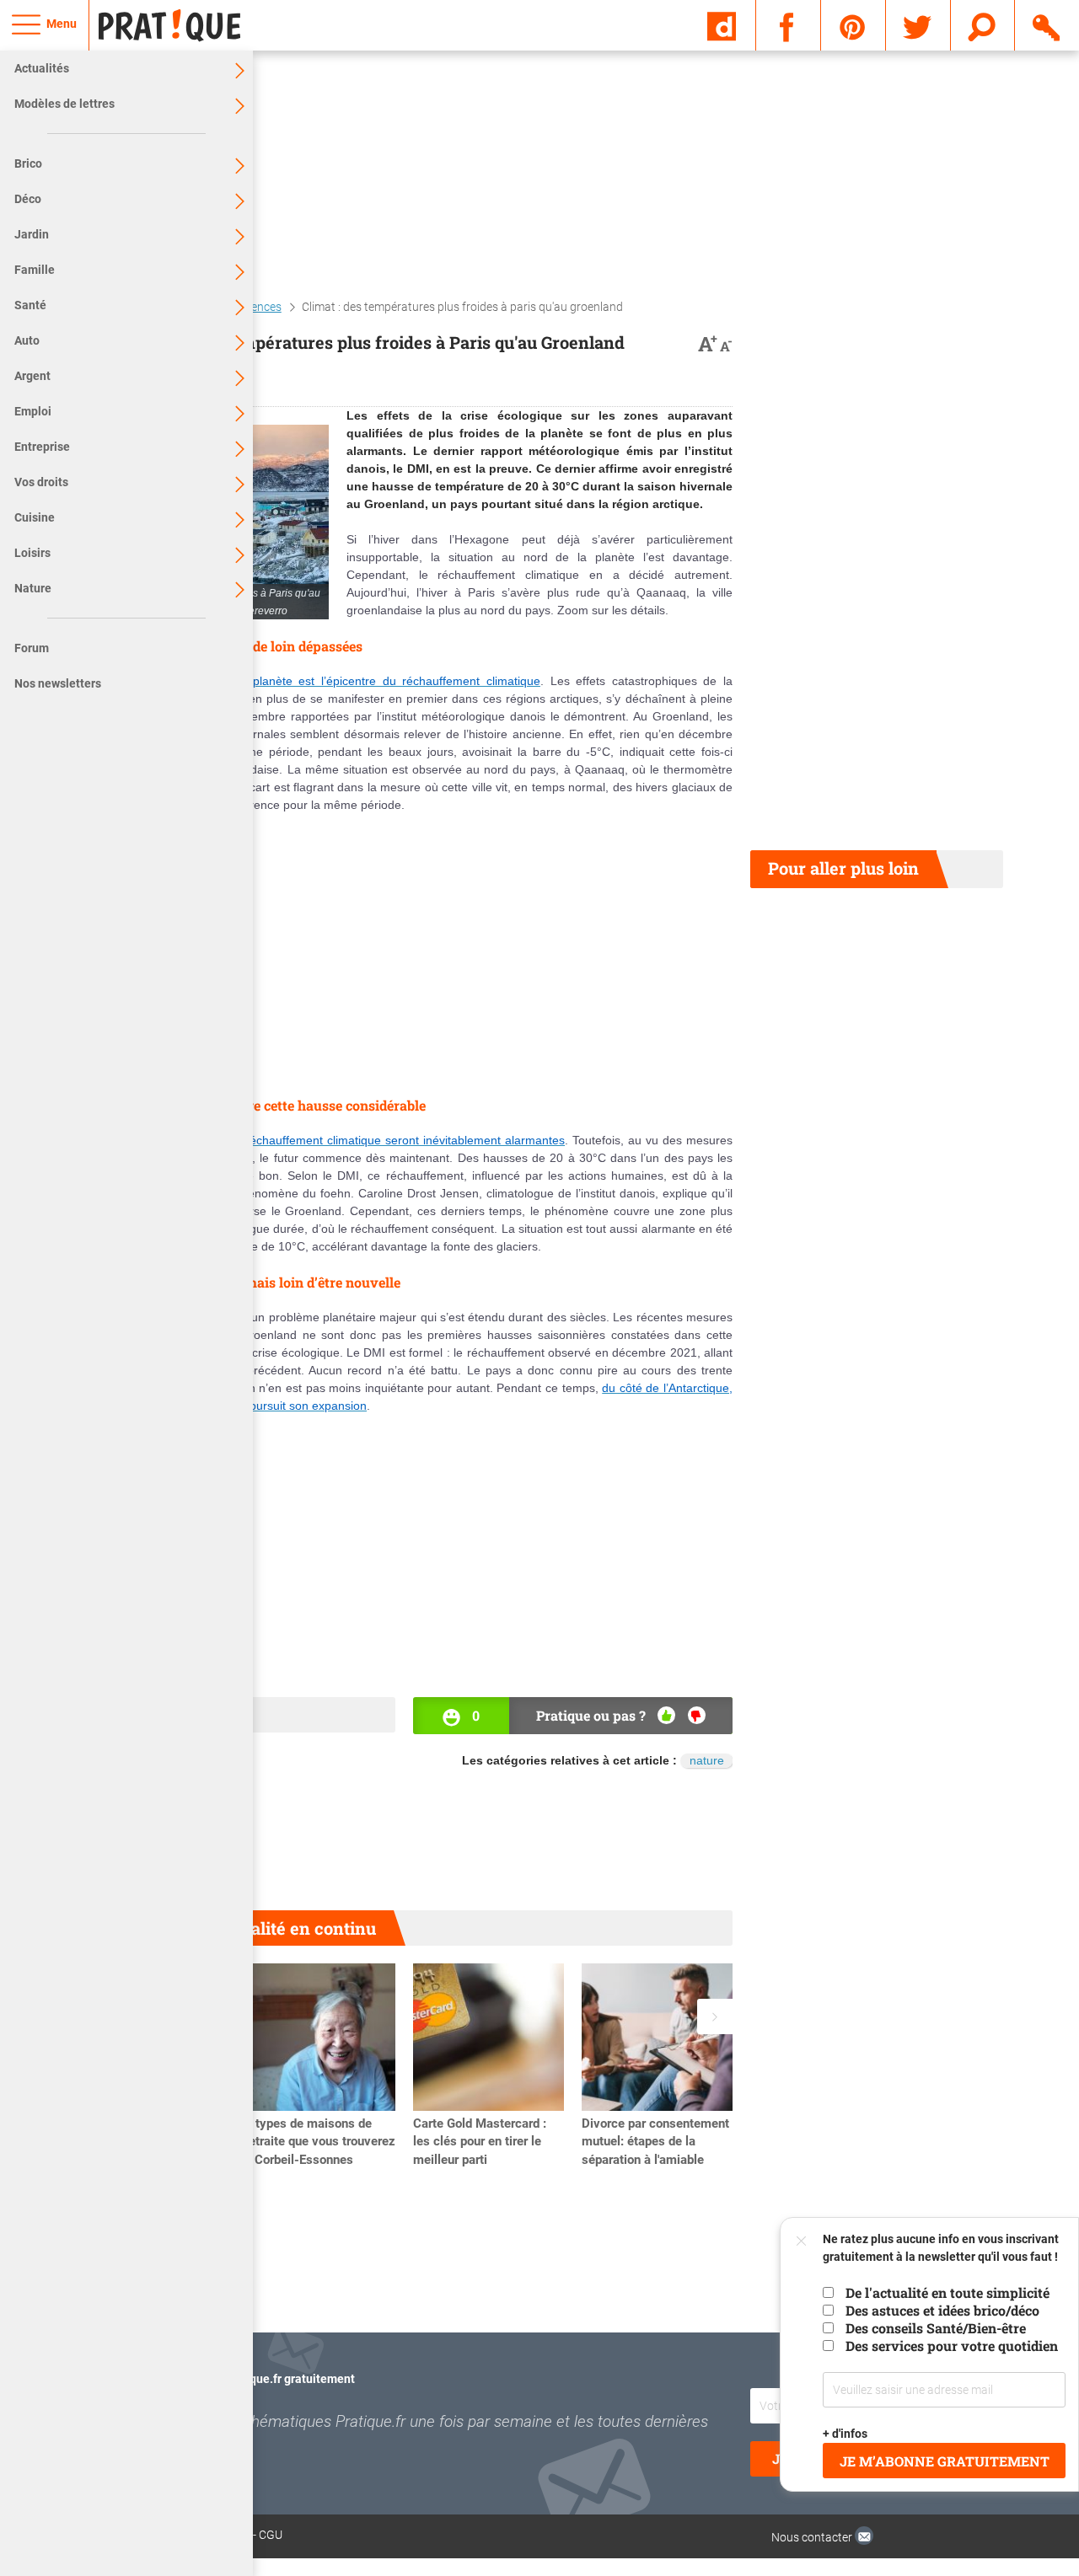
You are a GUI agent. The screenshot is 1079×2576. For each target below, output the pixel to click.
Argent (32, 376)
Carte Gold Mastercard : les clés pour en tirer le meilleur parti (480, 2142)
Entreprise (42, 447)
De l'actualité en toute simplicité (947, 2292)
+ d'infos (846, 2434)
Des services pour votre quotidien (952, 2346)
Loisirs (32, 553)
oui (666, 1715)
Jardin (32, 234)
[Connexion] (1047, 24)
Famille (35, 270)
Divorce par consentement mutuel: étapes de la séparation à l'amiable (655, 2142)
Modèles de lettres (64, 104)
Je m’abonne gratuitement (945, 2461)
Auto (27, 340)
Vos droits (41, 482)
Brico (28, 163)
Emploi (33, 411)
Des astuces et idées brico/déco (942, 2310)
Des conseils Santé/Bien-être (936, 2328)
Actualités (42, 68)
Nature (33, 588)
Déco (28, 199)
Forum (32, 648)
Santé (30, 305)
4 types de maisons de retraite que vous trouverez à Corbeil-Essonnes (320, 2142)
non (697, 1715)
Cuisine (35, 517)
